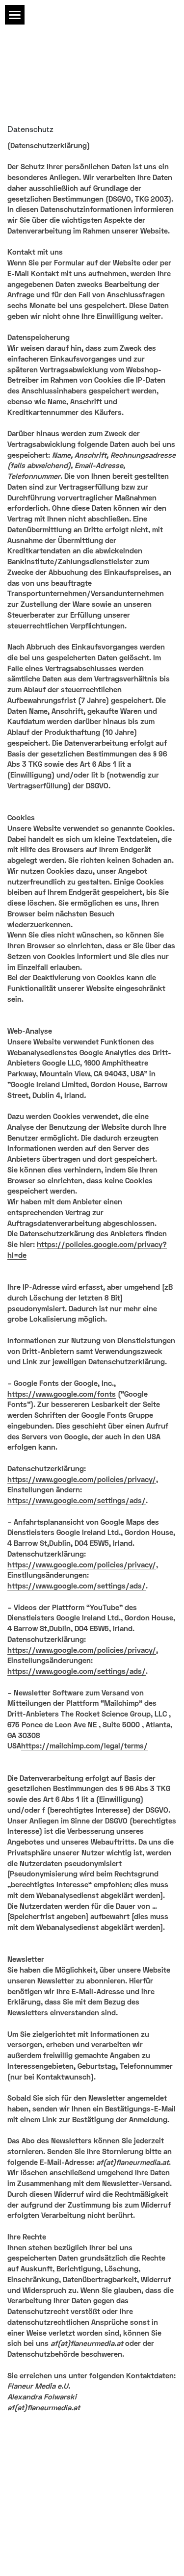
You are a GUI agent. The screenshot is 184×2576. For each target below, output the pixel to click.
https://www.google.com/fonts (62, 1394)
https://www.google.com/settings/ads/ (77, 1500)
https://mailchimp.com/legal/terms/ (84, 1745)
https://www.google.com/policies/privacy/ (82, 1479)
